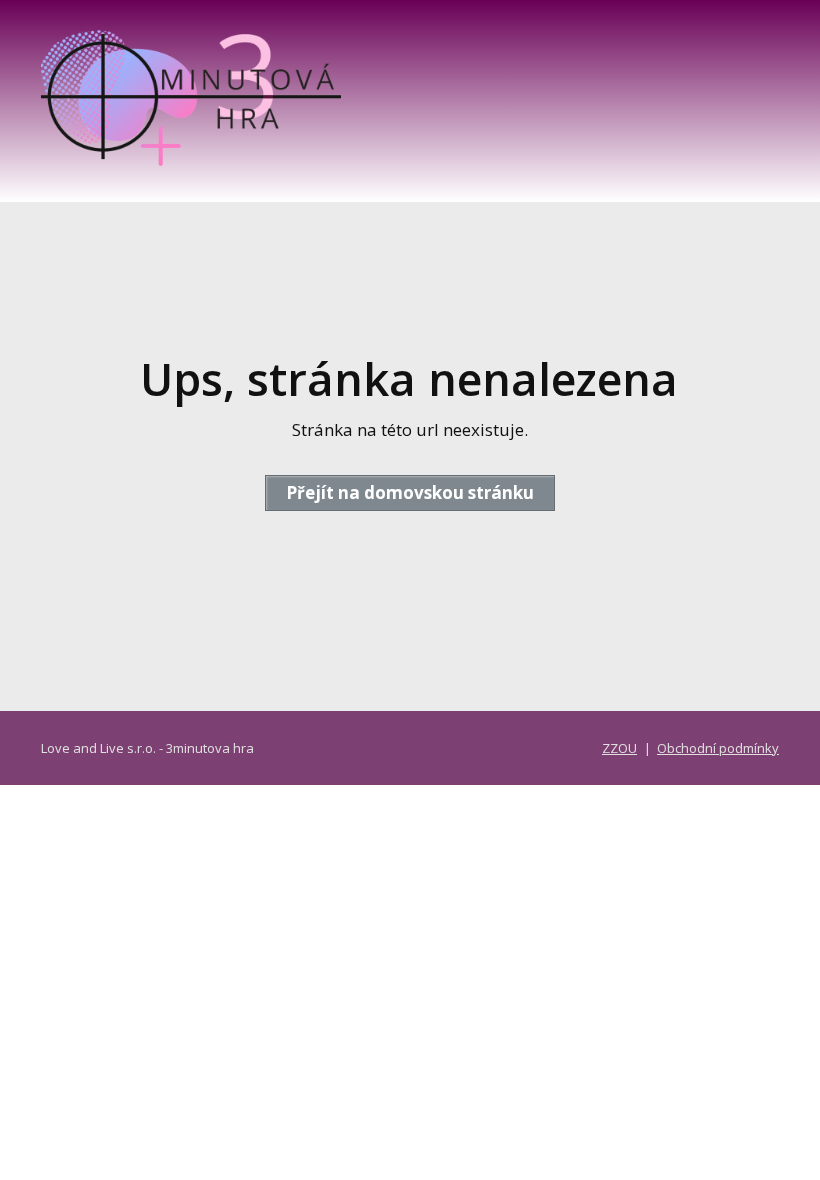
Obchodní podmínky (718, 748)
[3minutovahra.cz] (191, 101)
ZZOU (619, 748)
